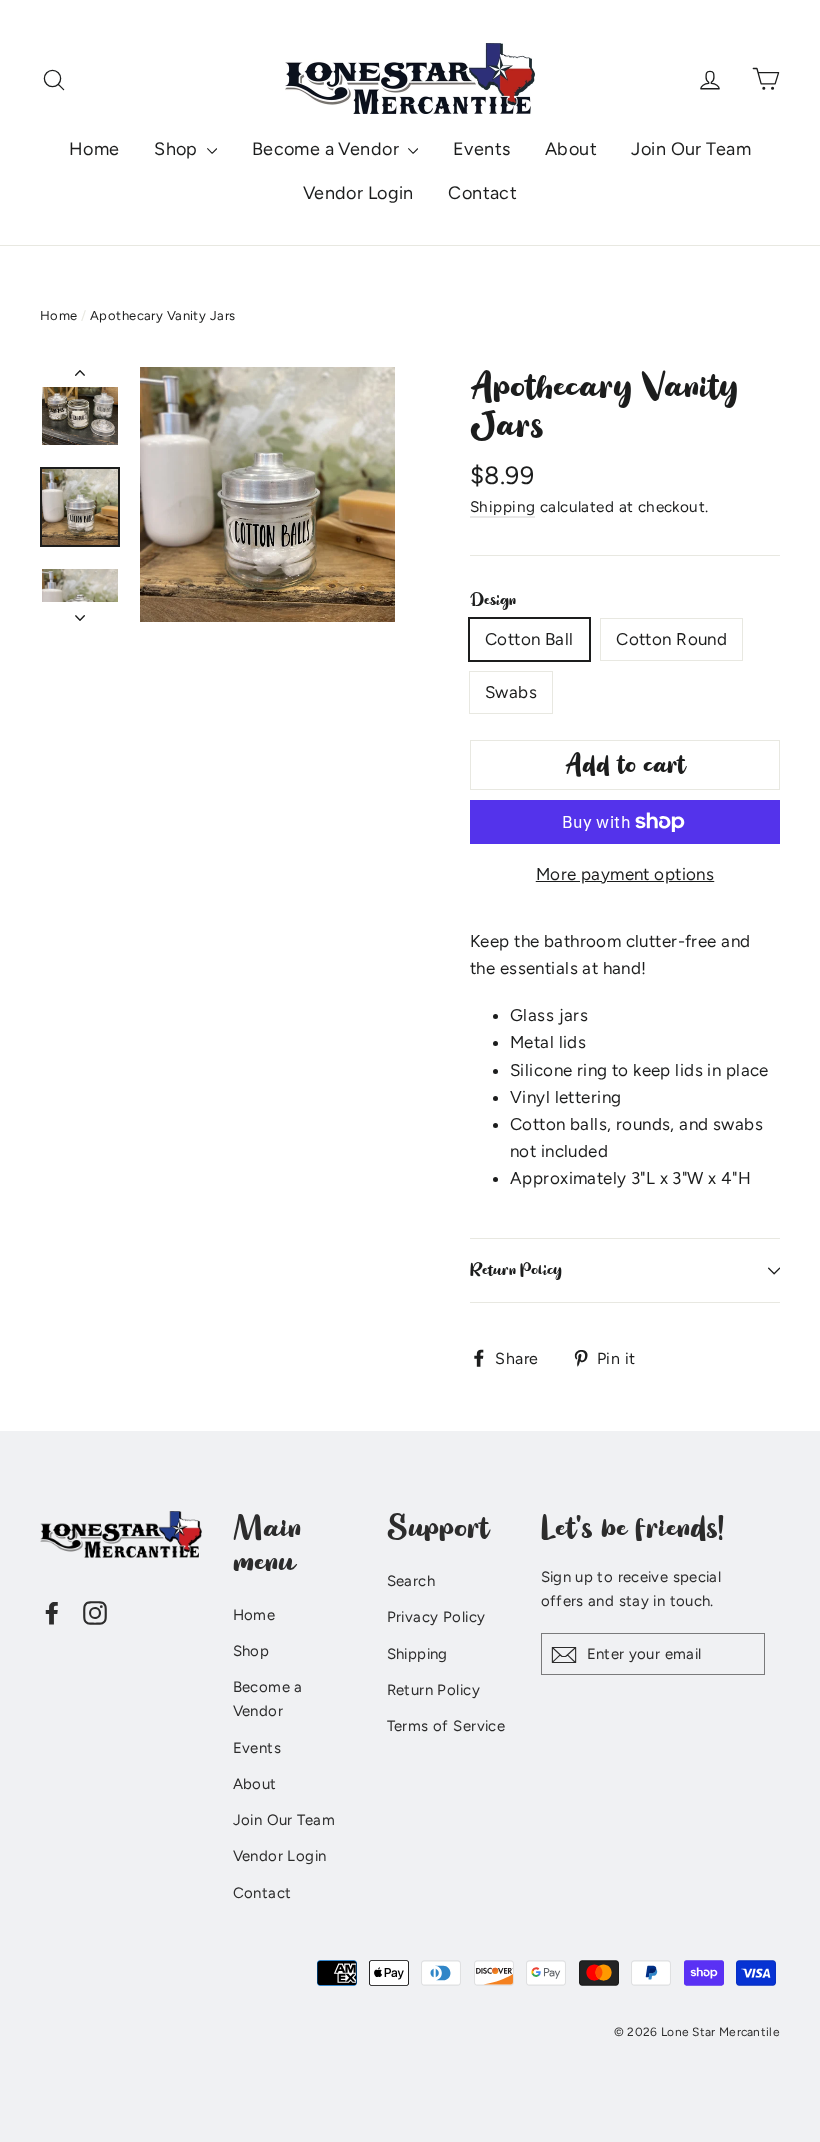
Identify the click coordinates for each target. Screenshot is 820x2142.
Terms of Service (446, 1726)
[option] (267, 494)
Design (493, 600)
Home (94, 149)
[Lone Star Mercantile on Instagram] (95, 1611)
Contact (482, 193)
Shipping (502, 506)
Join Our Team (691, 149)
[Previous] (80, 377)
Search (411, 1581)
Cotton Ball (529, 639)
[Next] (80, 612)
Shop (178, 149)
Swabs (511, 692)
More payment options (625, 874)
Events (482, 149)
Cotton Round (671, 639)
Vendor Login (358, 193)
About (571, 149)
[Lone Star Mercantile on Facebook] (52, 1611)
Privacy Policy (436, 1617)
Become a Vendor (328, 149)
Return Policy (516, 1270)
